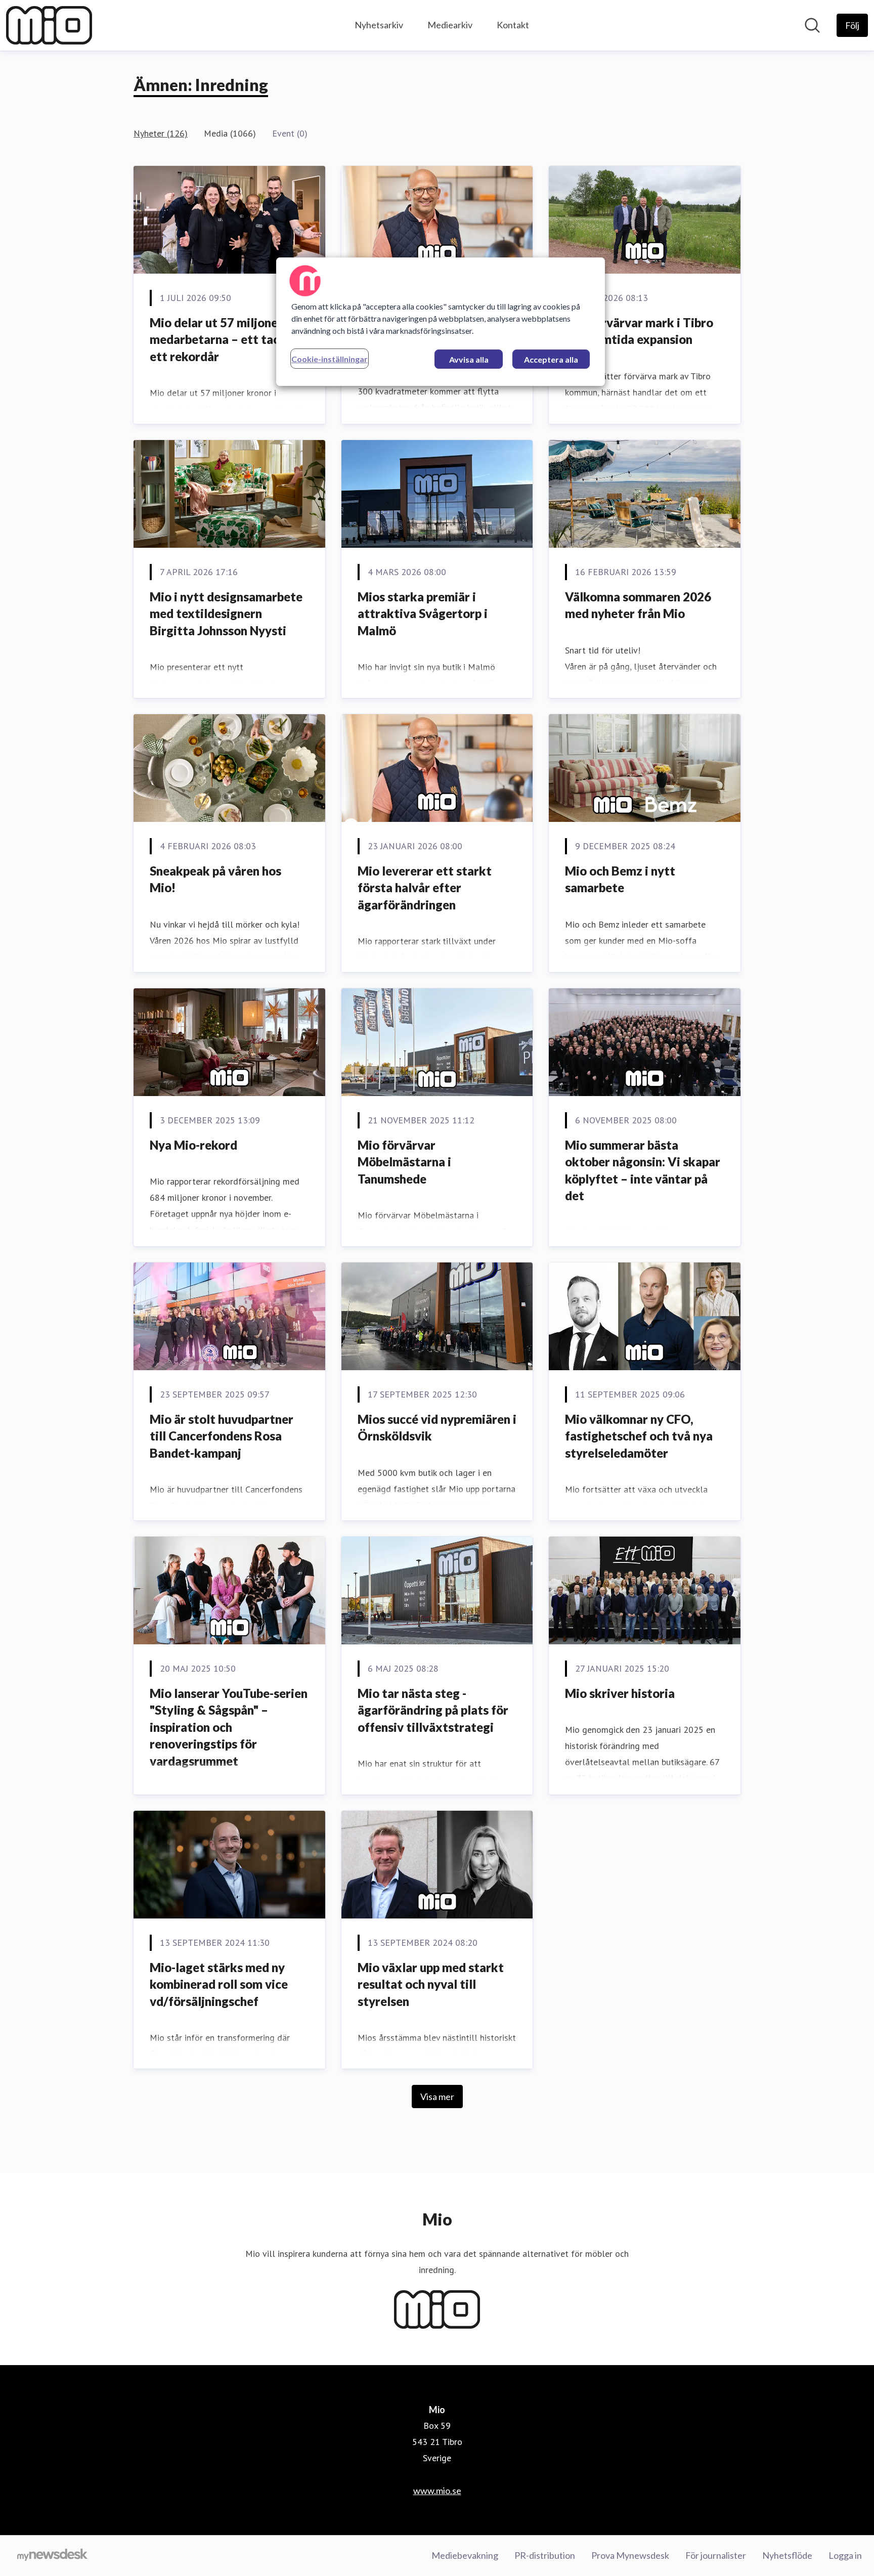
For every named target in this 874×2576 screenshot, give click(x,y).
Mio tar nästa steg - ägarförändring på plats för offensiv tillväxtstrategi (433, 1710)
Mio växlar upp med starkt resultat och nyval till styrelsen (431, 1984)
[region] (441, 322)
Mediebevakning (465, 2555)
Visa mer (437, 2097)
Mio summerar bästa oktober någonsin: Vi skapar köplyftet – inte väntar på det (643, 1170)
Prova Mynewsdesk (630, 2555)
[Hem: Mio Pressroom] (49, 25)
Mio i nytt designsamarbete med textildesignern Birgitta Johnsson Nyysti (226, 614)
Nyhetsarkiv (379, 25)
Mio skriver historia (620, 1693)
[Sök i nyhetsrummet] (812, 25)
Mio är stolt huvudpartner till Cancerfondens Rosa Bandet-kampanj (222, 1436)
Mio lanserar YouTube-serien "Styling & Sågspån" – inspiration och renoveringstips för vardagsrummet (229, 1727)
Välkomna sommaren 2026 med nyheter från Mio (638, 605)
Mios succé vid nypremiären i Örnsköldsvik (437, 1428)
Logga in (845, 2555)
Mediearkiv (450, 25)
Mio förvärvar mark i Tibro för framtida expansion (639, 331)
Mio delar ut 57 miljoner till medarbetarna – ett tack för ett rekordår (228, 339)
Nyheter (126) (161, 133)
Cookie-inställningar (330, 359)
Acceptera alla (551, 359)
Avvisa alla (469, 359)
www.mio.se (437, 2491)
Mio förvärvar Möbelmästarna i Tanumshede (404, 1162)
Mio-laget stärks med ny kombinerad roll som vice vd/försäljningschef (219, 1984)
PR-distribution (545, 2555)
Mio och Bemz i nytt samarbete (620, 879)
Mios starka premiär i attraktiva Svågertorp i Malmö (423, 614)
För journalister (716, 2555)
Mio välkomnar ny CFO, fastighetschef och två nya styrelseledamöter (639, 1436)
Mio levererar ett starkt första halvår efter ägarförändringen (425, 888)
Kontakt (513, 25)
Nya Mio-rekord (193, 1145)
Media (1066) (230, 133)
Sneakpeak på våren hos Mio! (215, 879)
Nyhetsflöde (787, 2555)
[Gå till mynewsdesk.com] (52, 2556)
